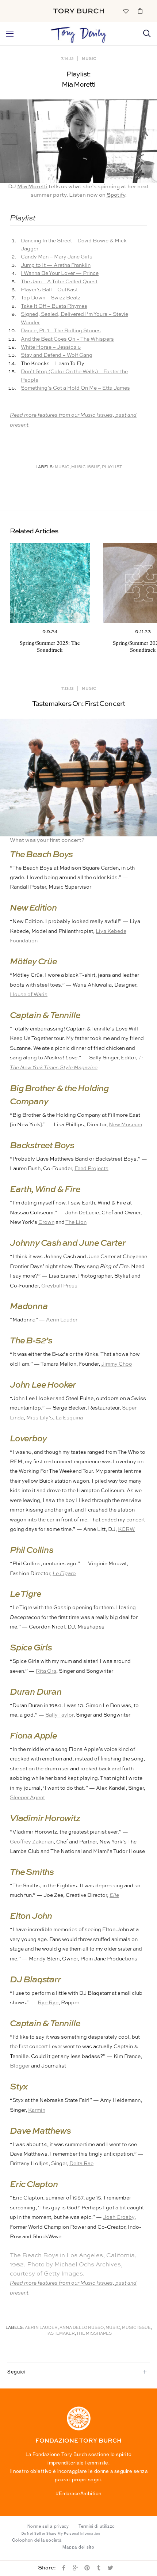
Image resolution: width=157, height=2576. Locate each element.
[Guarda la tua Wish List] (126, 11)
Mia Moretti (32, 187)
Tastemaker (60, 2334)
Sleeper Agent (27, 1798)
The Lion (76, 1222)
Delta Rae (81, 2164)
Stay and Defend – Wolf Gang (57, 355)
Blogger (20, 2066)
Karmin (37, 2110)
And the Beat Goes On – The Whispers (67, 339)
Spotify (116, 195)
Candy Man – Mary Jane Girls (57, 257)
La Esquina (69, 1418)
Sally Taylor (59, 1715)
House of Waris (29, 995)
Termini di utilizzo (97, 2526)
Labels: (45, 467)
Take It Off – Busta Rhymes (54, 306)
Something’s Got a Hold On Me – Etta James (75, 388)
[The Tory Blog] (78, 33)
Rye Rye (48, 2003)
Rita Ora (46, 1671)
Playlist (112, 467)
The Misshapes (94, 2334)
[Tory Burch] (79, 11)
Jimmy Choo (117, 1364)
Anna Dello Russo (82, 2328)
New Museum (125, 1125)
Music (89, 58)
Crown (46, 1222)
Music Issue (86, 467)
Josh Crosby (119, 2217)
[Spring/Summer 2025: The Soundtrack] (50, 583)
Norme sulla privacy (48, 2526)
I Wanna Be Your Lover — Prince (60, 273)
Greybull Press (59, 1286)
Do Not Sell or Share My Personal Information (61, 2534)
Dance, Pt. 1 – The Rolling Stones (61, 331)
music (62, 467)
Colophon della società (37, 2540)
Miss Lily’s (40, 1418)
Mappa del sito (78, 2547)
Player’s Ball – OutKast (49, 290)
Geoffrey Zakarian (32, 1842)
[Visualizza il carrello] (140, 11)
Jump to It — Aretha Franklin (56, 265)
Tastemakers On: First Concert (78, 704)
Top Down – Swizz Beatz (51, 298)
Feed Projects (91, 1169)
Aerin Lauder (62, 1320)
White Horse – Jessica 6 (51, 347)
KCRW (126, 1529)
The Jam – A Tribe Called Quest (59, 282)
